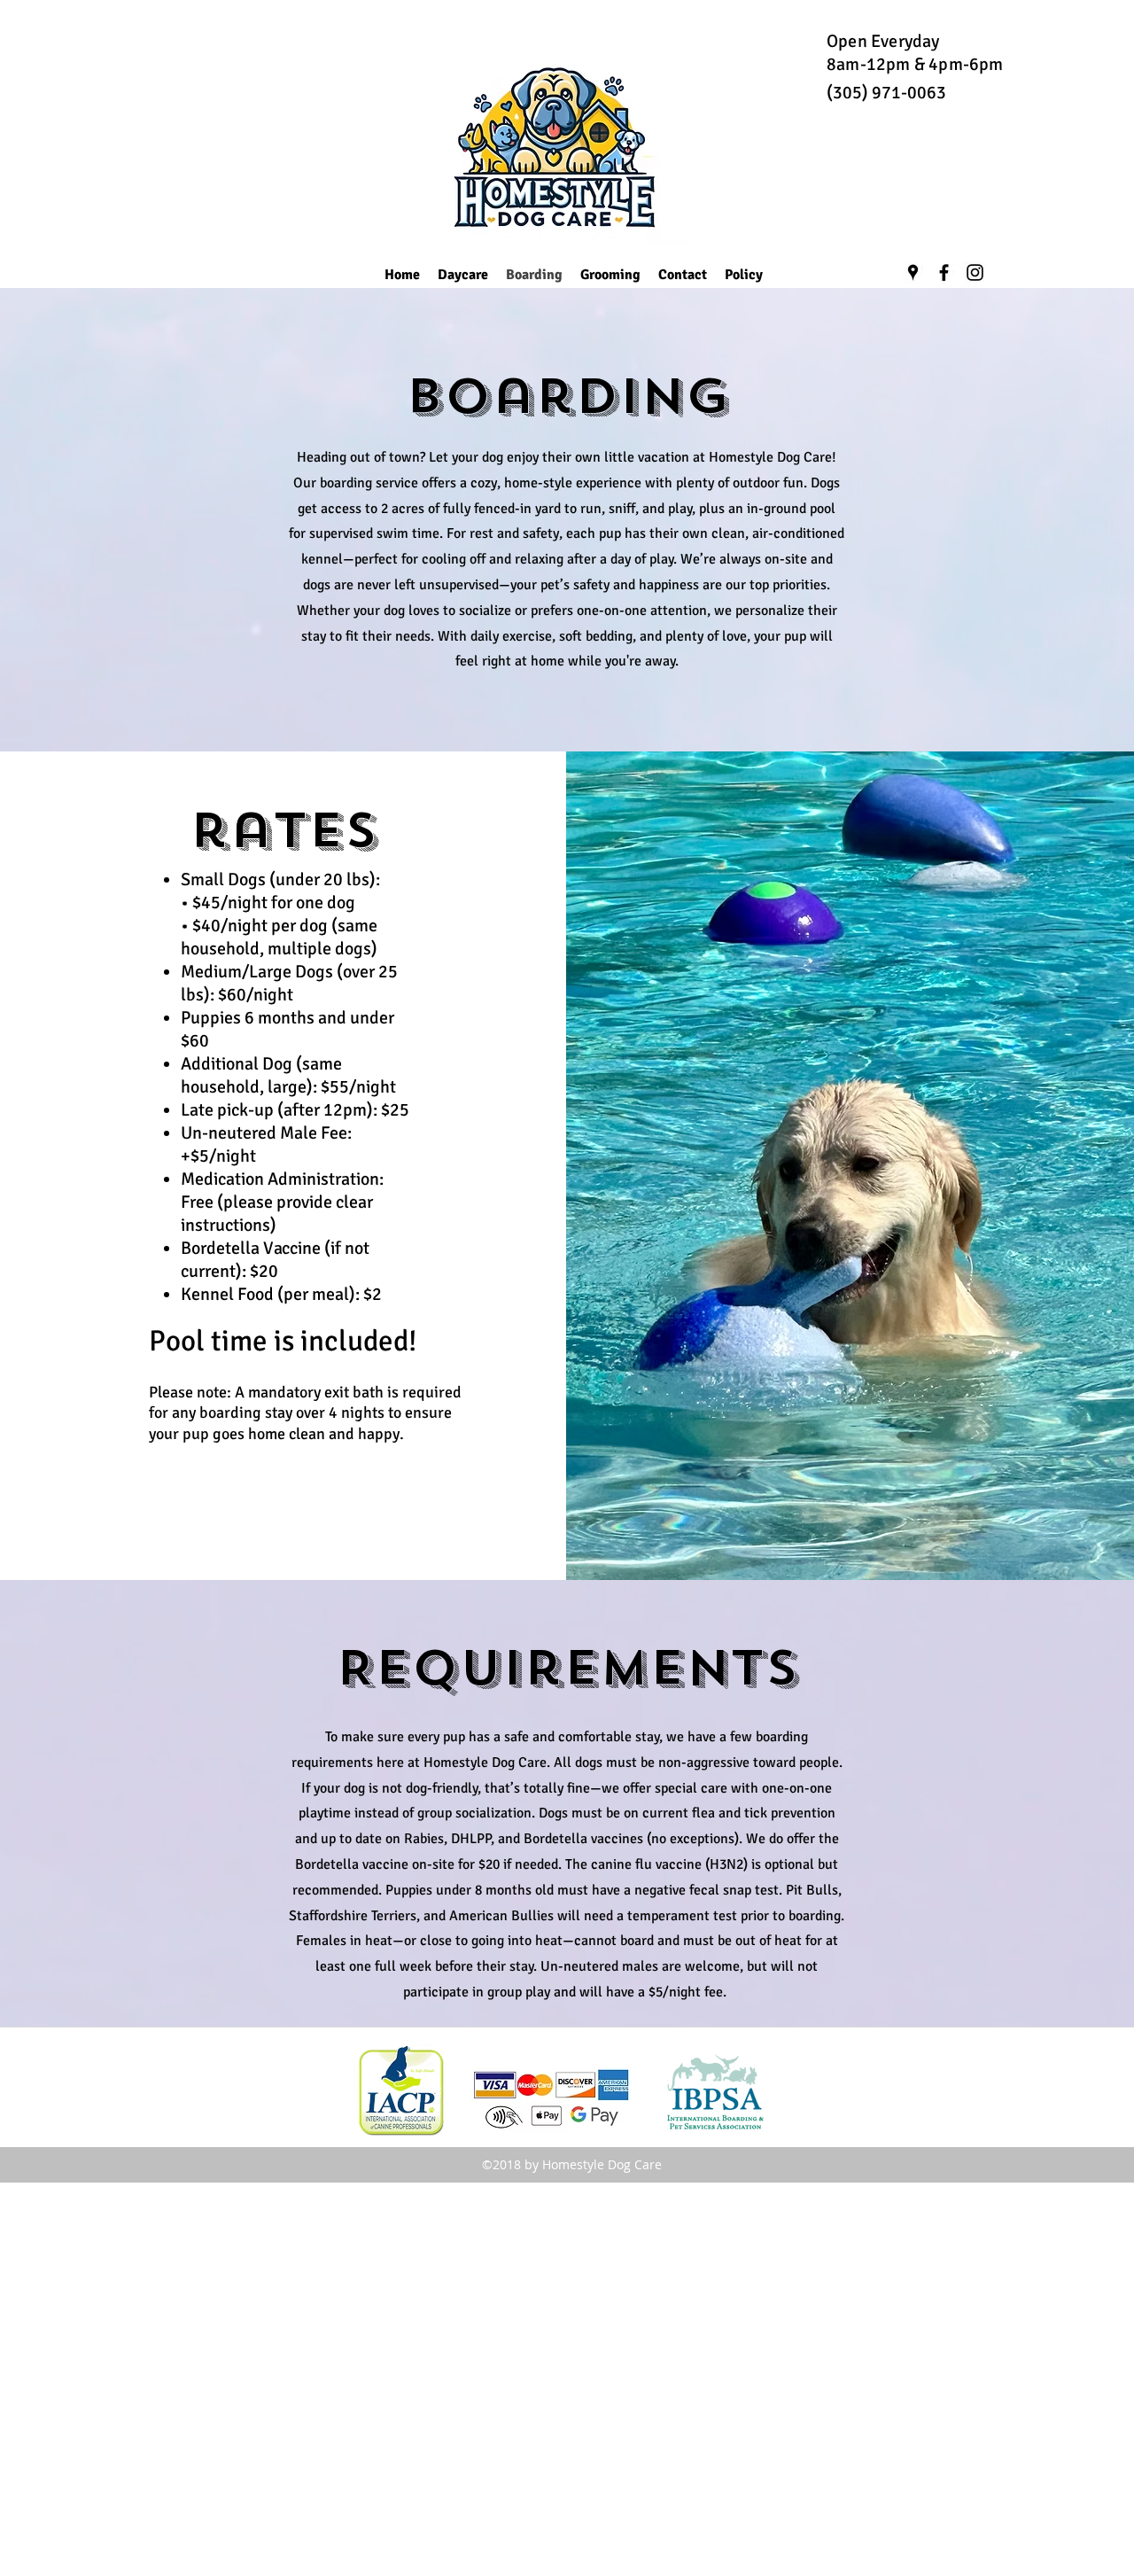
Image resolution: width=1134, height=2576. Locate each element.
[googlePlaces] (913, 272)
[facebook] (944, 272)
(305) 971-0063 (886, 93)
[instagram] (975, 272)
